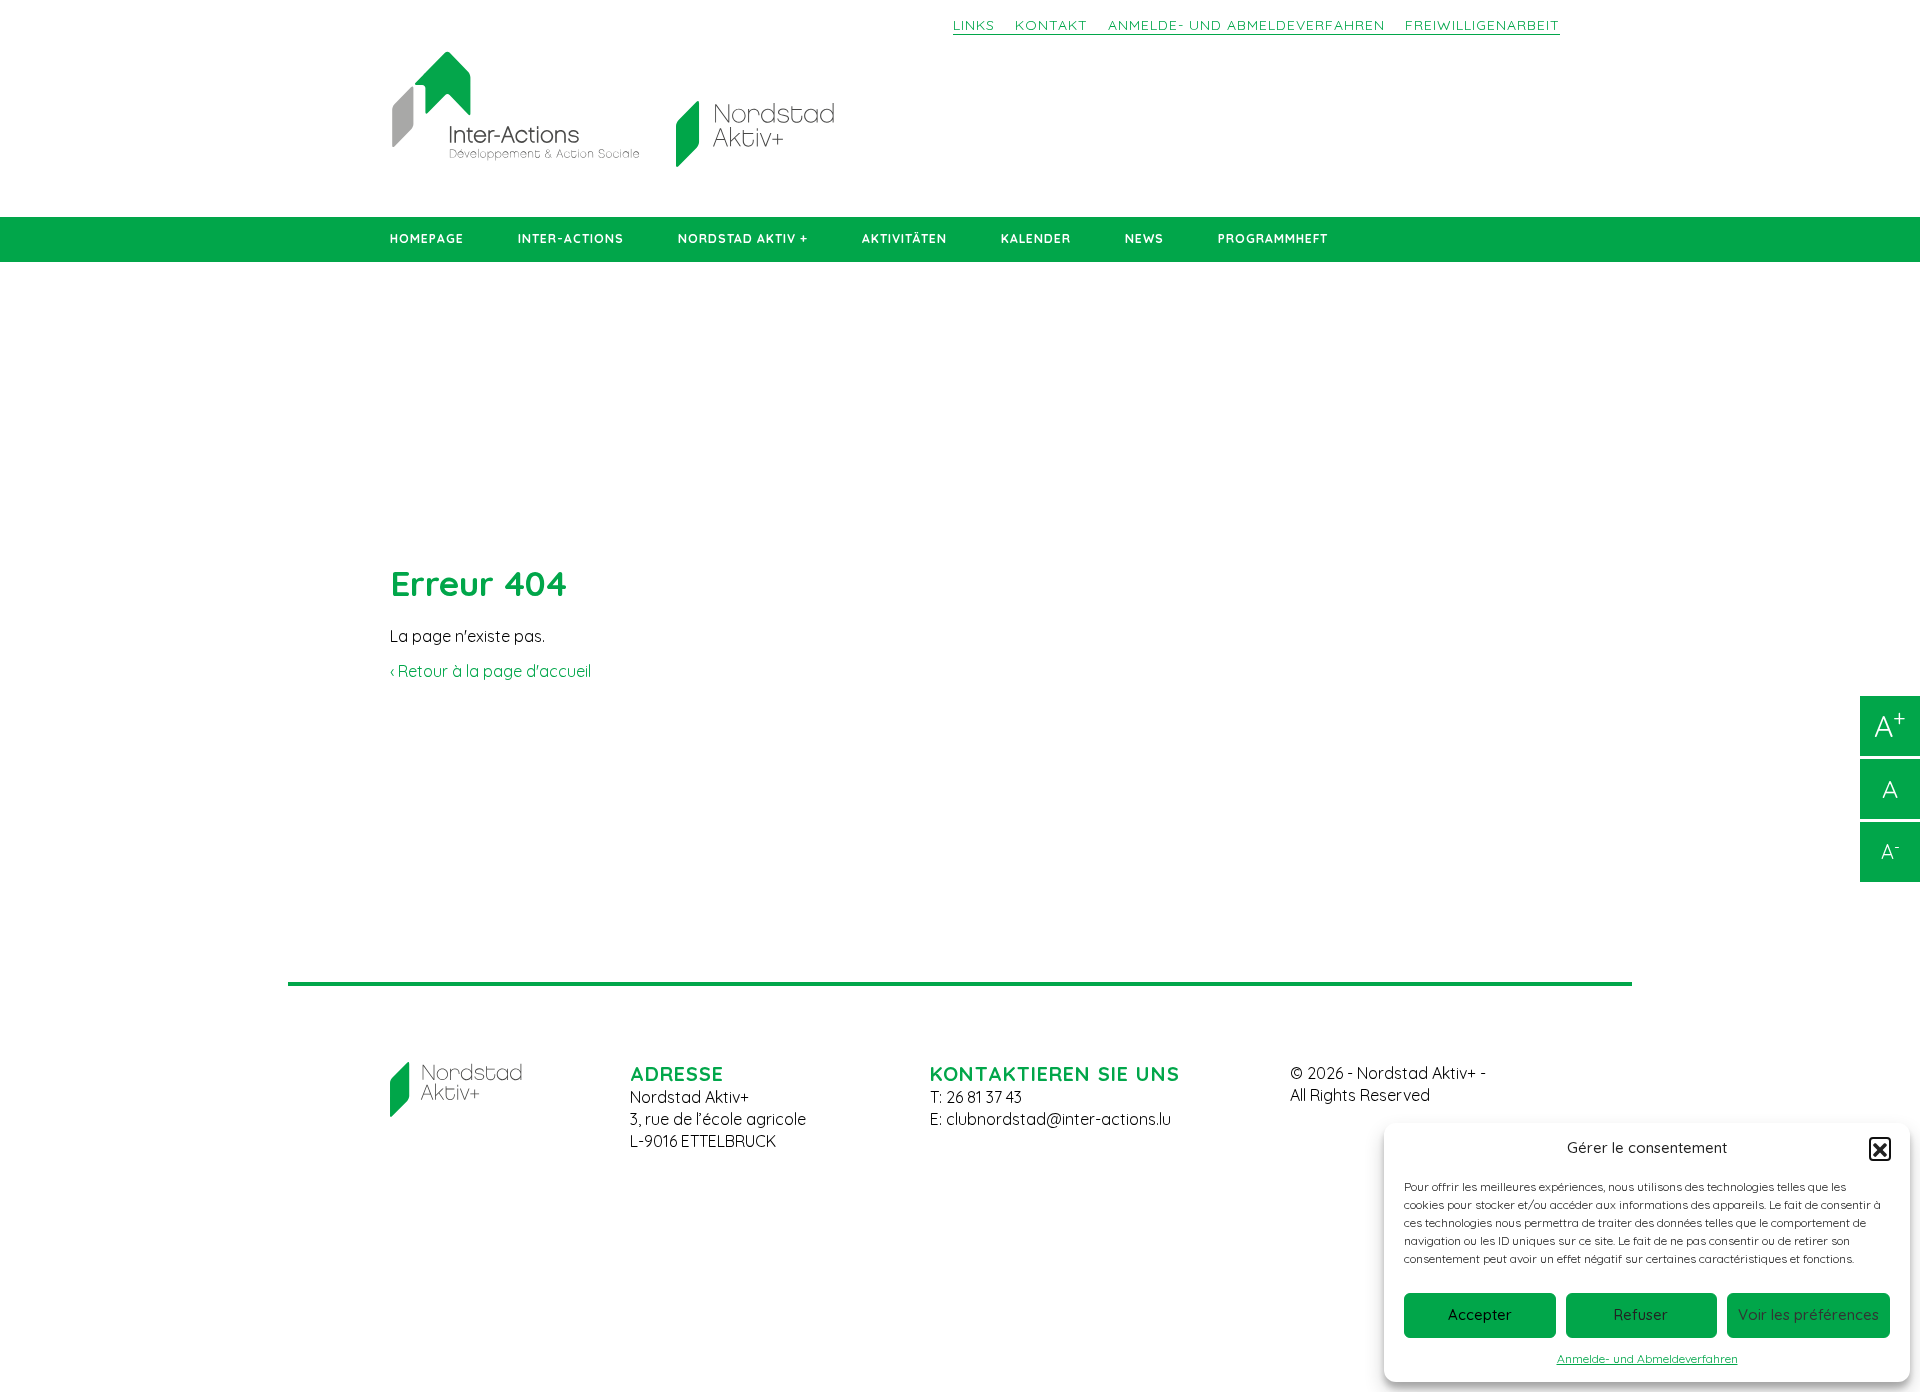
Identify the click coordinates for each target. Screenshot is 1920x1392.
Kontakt (1051, 25)
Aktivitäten (904, 239)
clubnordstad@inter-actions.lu (1058, 1119)
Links (974, 25)
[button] (1880, 1148)
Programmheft (1273, 239)
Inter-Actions (571, 239)
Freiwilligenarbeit (1482, 25)
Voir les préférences (1808, 1314)
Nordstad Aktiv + (743, 239)
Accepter (1480, 1314)
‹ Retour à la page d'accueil (490, 671)
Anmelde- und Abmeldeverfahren (1647, 1358)
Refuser (1641, 1314)
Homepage (427, 239)
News (1144, 239)
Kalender (1036, 239)
